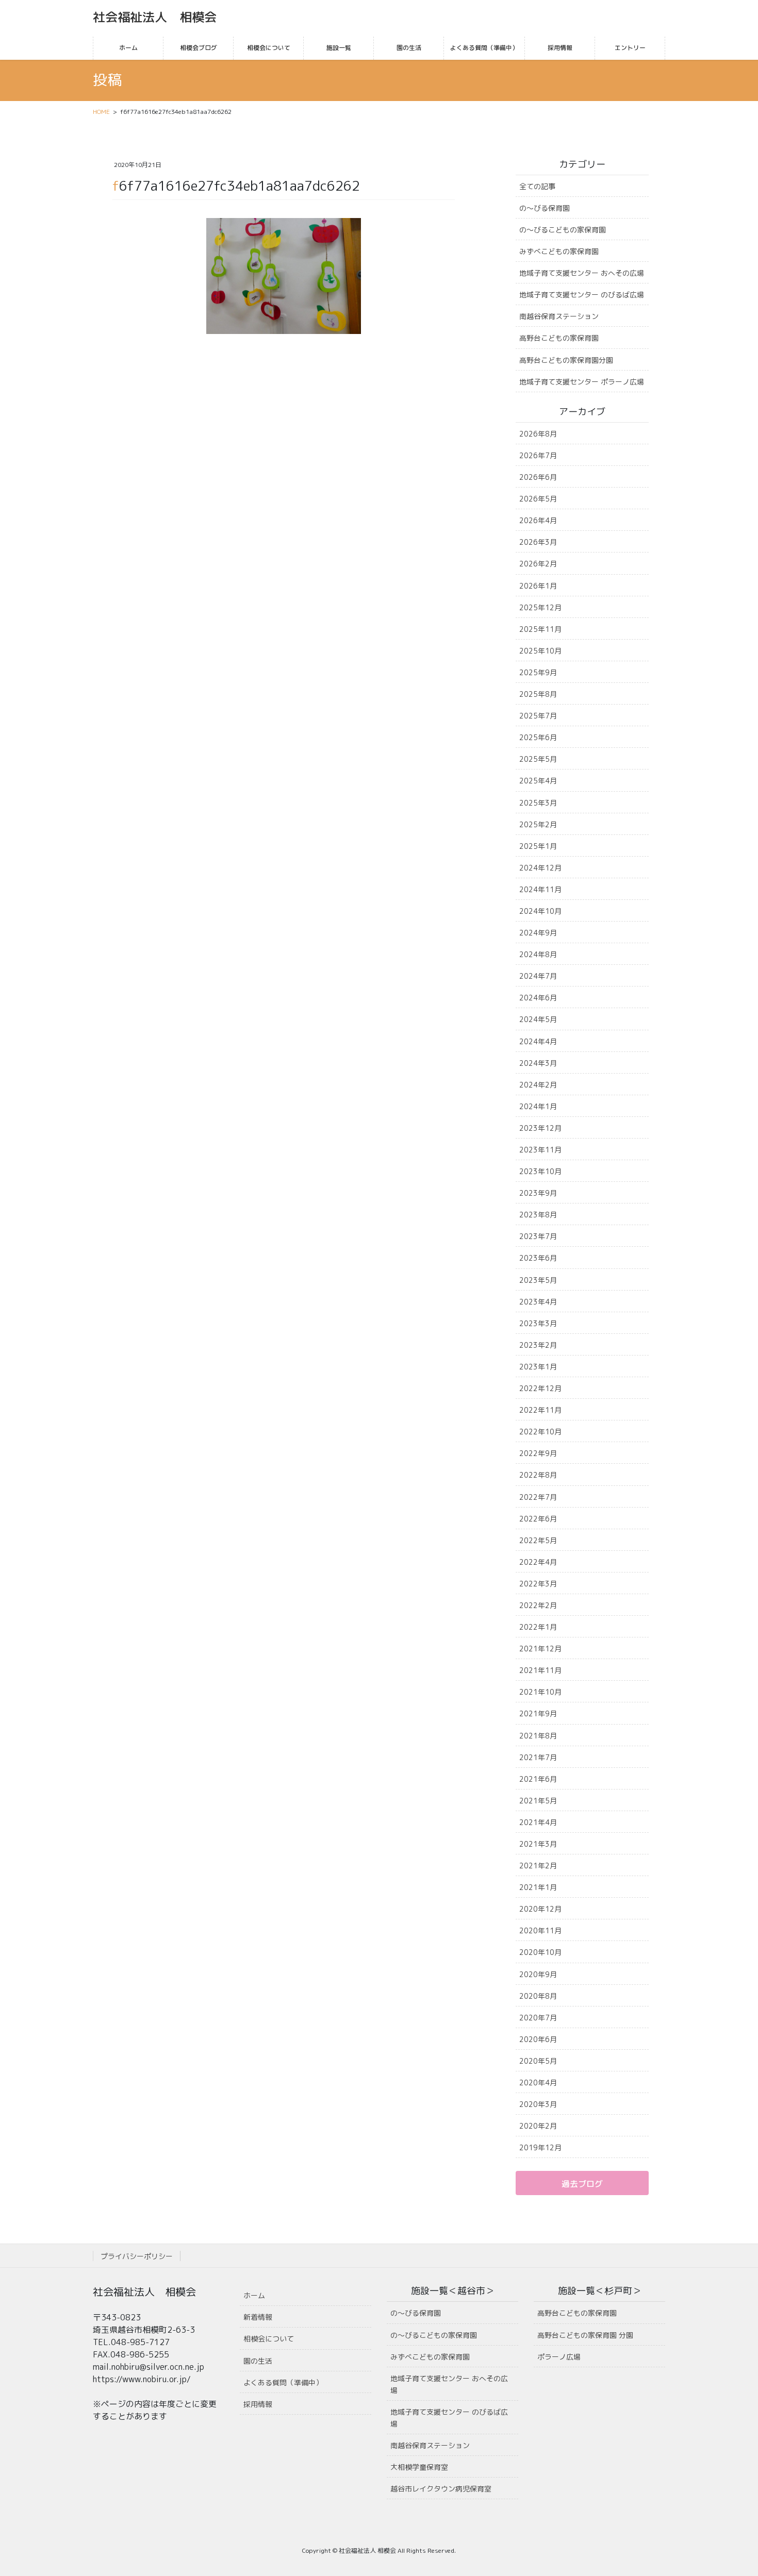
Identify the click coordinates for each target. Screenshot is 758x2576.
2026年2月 (538, 564)
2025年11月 (540, 629)
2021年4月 (538, 1822)
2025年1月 (538, 846)
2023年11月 (540, 1150)
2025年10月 (540, 651)
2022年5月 (538, 1540)
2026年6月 (538, 477)
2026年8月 (538, 434)
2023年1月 (538, 1367)
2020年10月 (540, 1952)
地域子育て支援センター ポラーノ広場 (582, 382)
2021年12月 (540, 1649)
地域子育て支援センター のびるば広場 (582, 295)
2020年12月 (540, 1909)
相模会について (269, 2339)
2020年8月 (538, 1996)
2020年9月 (538, 1974)
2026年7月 (538, 455)
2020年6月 (538, 2039)
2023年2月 (538, 1345)
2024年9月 (538, 933)
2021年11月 (540, 1670)
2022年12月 (540, 1388)
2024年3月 (538, 1063)
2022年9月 (538, 1453)
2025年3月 (538, 803)
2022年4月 (538, 1562)
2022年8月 (538, 1475)
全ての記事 (537, 186)
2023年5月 (538, 1280)
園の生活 (258, 2361)
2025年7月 (538, 716)
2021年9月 (538, 1713)
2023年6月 (538, 1258)
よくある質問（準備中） (283, 2382)
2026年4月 (538, 520)
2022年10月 (540, 1432)
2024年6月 (538, 998)
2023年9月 (538, 1193)
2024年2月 (538, 1085)
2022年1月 (538, 1627)
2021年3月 (538, 1844)
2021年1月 (538, 1887)
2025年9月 (538, 672)
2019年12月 (540, 2147)
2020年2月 (538, 2126)
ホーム (254, 2295)
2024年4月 (538, 1041)
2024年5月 (538, 1019)
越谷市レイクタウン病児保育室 (441, 2489)
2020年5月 (538, 2061)
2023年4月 (538, 1302)
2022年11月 (540, 1410)
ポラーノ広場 (559, 2357)
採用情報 (258, 2404)
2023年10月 (540, 1171)
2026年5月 (538, 499)
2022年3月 (538, 1584)
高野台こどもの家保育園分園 (566, 360)
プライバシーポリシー (137, 2256)
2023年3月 (538, 1323)
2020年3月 (538, 2104)
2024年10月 (540, 911)
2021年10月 (540, 1692)
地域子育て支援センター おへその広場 (582, 273)
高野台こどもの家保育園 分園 (585, 2335)
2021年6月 (538, 1779)
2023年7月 (538, 1236)
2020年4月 (538, 2082)
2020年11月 (540, 1930)
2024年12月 (540, 868)
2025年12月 (540, 607)
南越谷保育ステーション (559, 316)
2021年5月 (538, 1801)
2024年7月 (538, 976)
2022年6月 (538, 1519)
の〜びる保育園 (545, 208)
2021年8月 (538, 1736)
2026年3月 (538, 542)
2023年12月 (540, 1128)
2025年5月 (538, 759)
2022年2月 (538, 1605)
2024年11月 (540, 889)
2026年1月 (538, 586)
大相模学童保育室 (419, 2467)
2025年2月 (538, 824)
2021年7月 (538, 1757)
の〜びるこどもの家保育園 (563, 230)
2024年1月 (538, 1106)
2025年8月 (538, 694)
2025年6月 (538, 737)
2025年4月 (538, 781)
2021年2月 (538, 1866)
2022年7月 (538, 1497)
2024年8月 (538, 954)
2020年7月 (538, 2018)
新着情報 (258, 2317)
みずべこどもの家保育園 (559, 251)
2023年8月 (538, 1215)
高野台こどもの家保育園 (559, 338)
